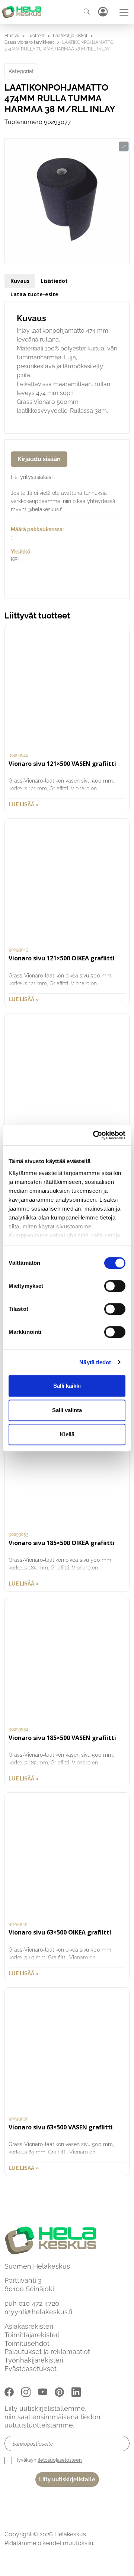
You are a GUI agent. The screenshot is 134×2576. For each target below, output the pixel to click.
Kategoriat (21, 71)
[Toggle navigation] (124, 12)
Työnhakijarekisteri (34, 2360)
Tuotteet (36, 36)
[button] (124, 147)
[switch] (115, 1286)
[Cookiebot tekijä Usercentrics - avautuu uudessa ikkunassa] (95, 1135)
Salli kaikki (67, 1386)
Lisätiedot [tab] (54, 281)
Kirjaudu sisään (39, 459)
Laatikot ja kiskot (70, 36)
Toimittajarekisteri (32, 2335)
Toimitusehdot (27, 2343)
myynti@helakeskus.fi (38, 2312)
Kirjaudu (103, 12)
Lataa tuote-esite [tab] (34, 294)
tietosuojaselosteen (60, 2460)
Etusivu (12, 36)
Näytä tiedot (95, 1362)
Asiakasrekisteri (29, 2326)
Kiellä (67, 1434)
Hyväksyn (48, 2460)
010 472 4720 (39, 2303)
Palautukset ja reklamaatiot (47, 2352)
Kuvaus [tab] (20, 281)
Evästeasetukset (31, 2369)
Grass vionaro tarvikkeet (29, 42)
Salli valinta (67, 1410)
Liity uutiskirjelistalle (67, 2479)
